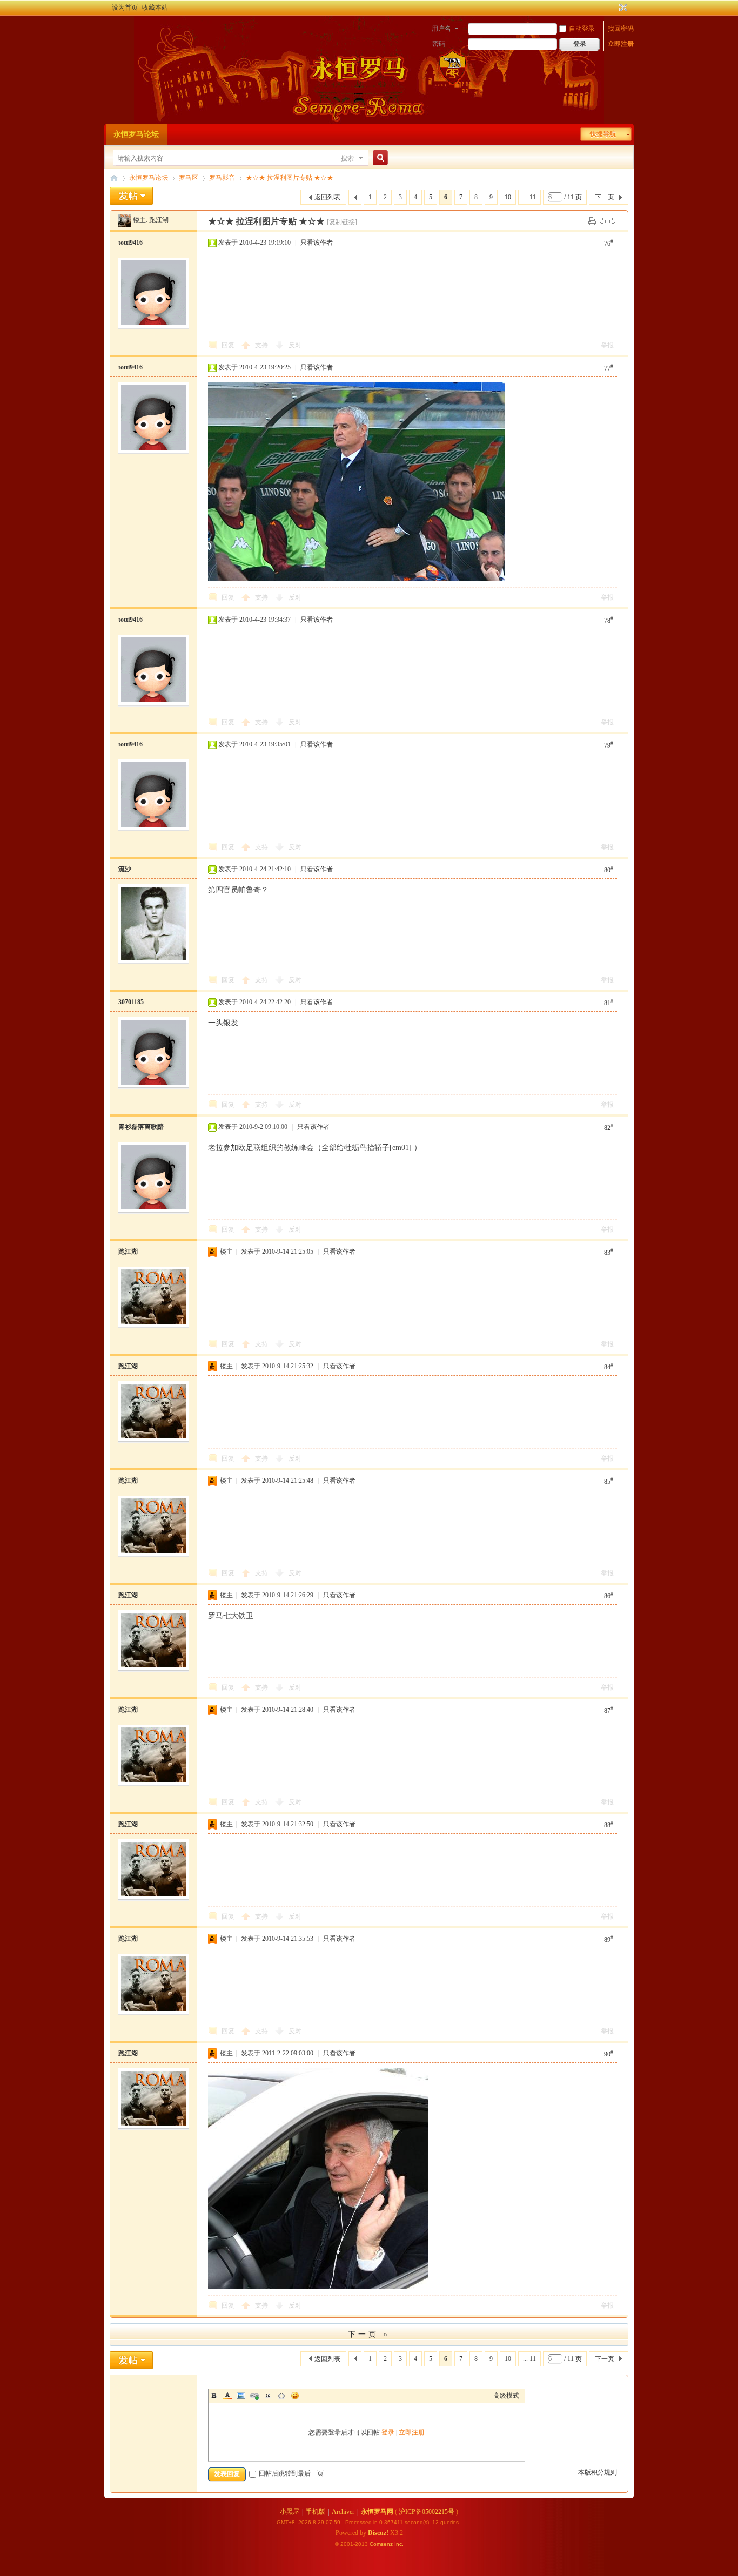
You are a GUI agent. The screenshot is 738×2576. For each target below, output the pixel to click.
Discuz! (378, 2533)
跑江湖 (159, 220)
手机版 (316, 2512)
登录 (388, 2432)
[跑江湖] (125, 220)
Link (254, 2396)
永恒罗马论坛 (136, 134)
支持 (262, 345)
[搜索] (379, 158)
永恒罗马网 (377, 2512)
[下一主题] (613, 221)
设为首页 (125, 8)
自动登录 (582, 29)
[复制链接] (342, 222)
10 (508, 197)
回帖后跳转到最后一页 (291, 2473)
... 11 (529, 197)
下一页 (605, 197)
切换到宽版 (622, 8)
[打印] (592, 221)
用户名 (441, 29)
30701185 (131, 1002)
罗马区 (189, 178)
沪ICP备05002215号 (427, 2512)
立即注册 (621, 44)
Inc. (399, 2544)
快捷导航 (603, 134)
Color (227, 2396)
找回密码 (621, 29)
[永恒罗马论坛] (116, 30)
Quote (268, 2396)
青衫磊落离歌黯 (141, 1127)
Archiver (343, 2512)
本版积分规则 (598, 2472)
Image (241, 2396)
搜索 (347, 158)
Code (281, 2396)
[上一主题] (602, 221)
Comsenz (382, 2544)
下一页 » (369, 2334)
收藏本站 (155, 8)
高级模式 (506, 2396)
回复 (228, 345)
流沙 (125, 869)
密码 (439, 44)
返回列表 (327, 197)
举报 (607, 345)
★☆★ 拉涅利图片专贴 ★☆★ (290, 178)
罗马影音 (222, 178)
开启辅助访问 (613, 8)
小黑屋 (290, 2512)
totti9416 (130, 243)
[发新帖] (131, 196)
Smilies (295, 2396)
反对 (295, 345)
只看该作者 (317, 243)
